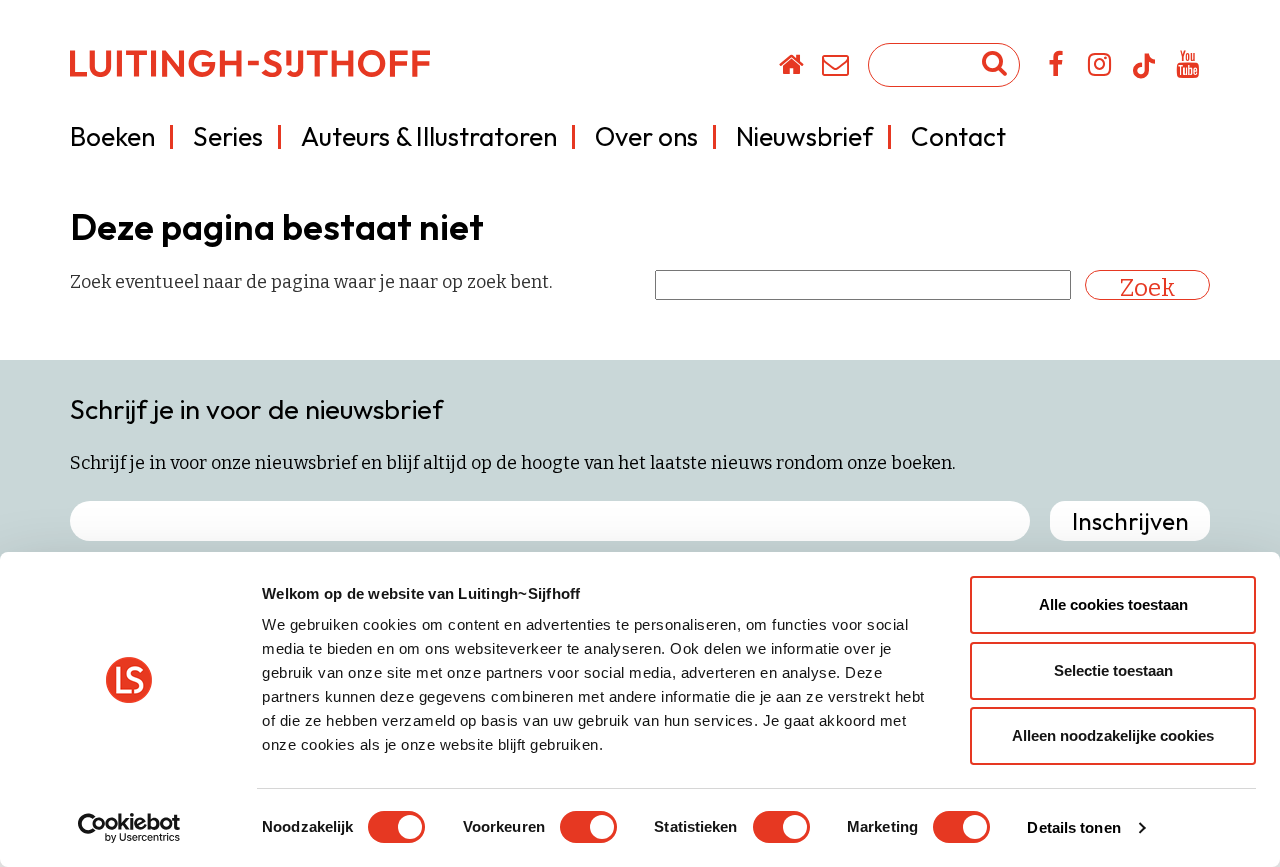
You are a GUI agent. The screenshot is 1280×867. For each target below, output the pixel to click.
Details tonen (1073, 827)
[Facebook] (1056, 68)
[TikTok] (1144, 75)
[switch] (588, 827)
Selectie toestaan (1113, 670)
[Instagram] (1100, 68)
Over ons (646, 136)
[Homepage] (792, 68)
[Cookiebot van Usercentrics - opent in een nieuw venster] (129, 828)
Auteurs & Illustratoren (429, 136)
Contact (958, 136)
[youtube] (1188, 68)
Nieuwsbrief (804, 136)
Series (228, 136)
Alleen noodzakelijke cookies (1113, 735)
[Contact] (836, 68)
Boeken (112, 136)
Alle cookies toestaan (1113, 604)
